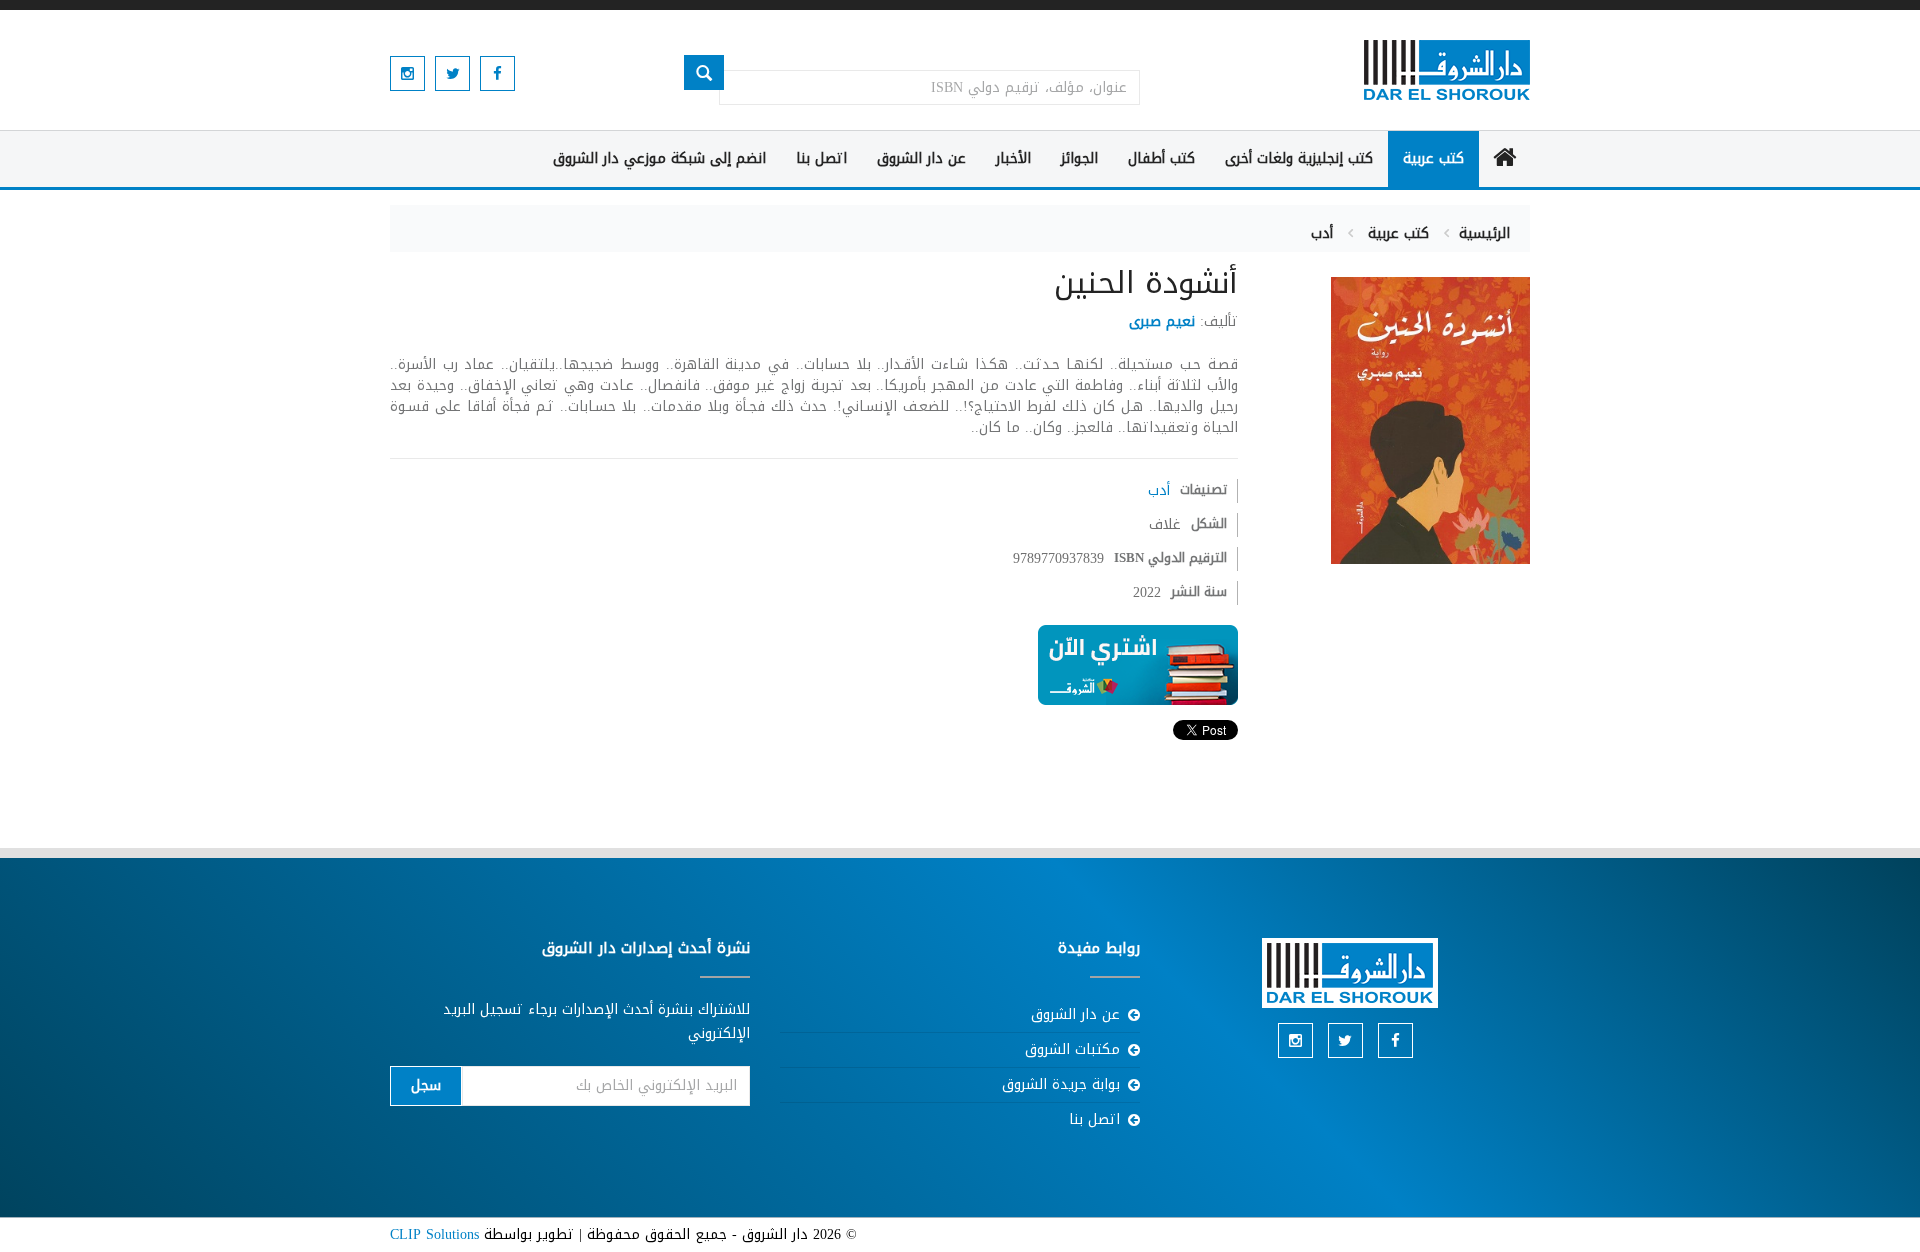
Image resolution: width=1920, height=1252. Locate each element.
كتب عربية (1433, 158)
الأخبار (1013, 158)
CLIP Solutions (434, 1234)
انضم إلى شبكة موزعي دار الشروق (659, 158)
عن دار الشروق (921, 158)
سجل (426, 1085)
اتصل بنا (821, 158)
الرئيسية (1484, 233)
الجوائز (1079, 158)
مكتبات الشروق (1072, 1049)
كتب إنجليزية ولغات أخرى (1299, 158)
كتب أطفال (1161, 158)
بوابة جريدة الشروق (1061, 1084)
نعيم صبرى (1162, 321)
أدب (1322, 233)
